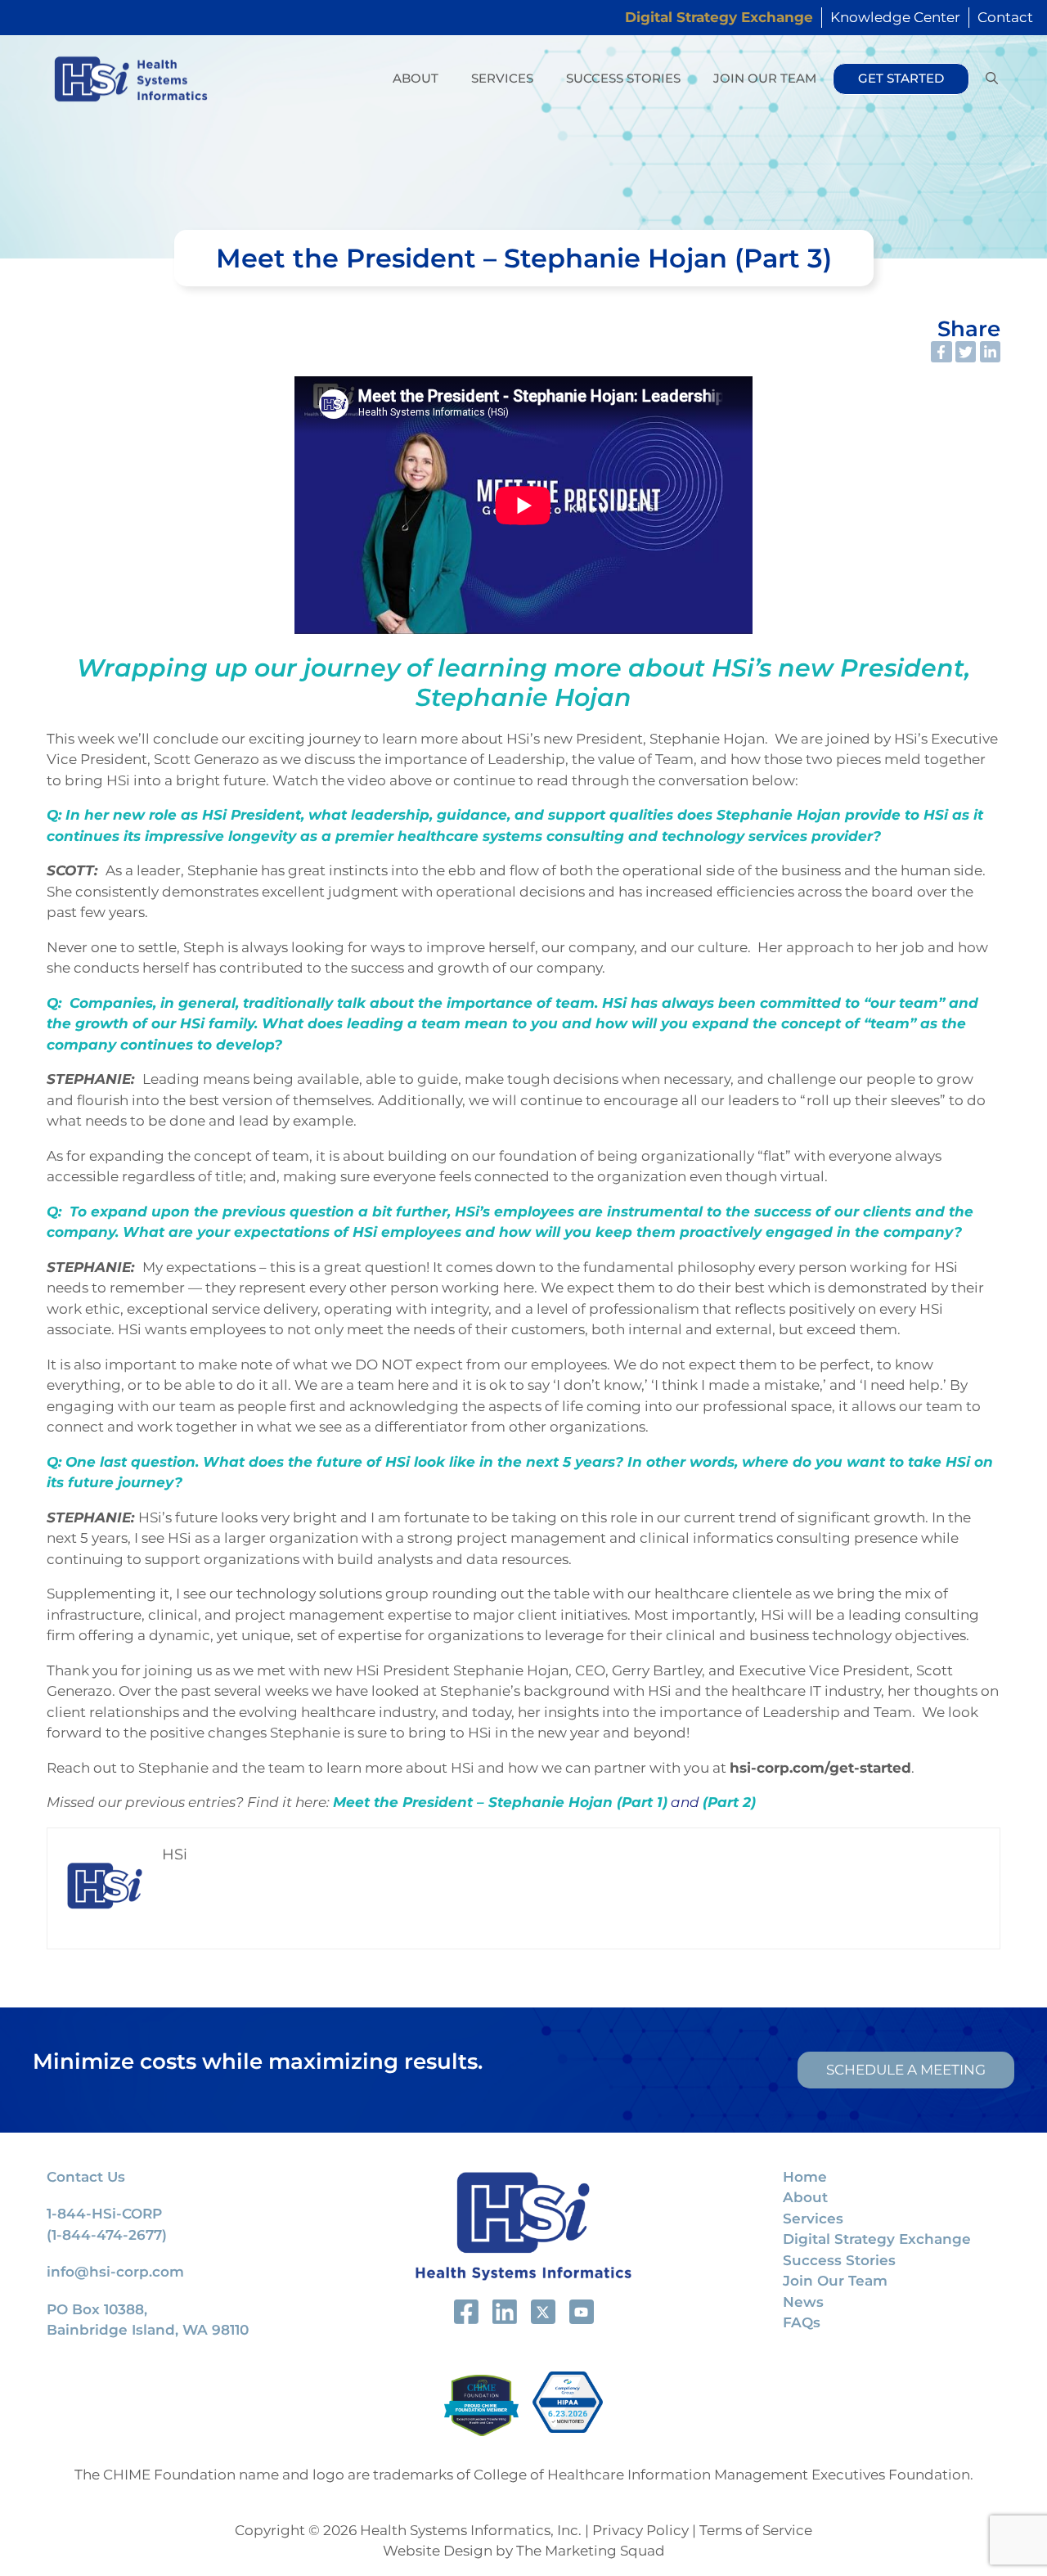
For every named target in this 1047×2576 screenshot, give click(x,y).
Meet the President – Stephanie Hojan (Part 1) (500, 1802)
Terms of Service (756, 2530)
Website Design (438, 2551)
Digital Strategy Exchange (877, 2239)
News (803, 2302)
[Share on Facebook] (941, 352)
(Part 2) (729, 1802)
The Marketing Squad (591, 2551)
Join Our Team (765, 78)
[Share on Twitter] (966, 352)
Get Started (901, 78)
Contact (1005, 17)
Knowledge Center (895, 17)
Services (502, 78)
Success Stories (623, 78)
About (416, 78)
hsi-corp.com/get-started (820, 1768)
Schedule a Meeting (906, 2070)
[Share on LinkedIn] (991, 352)
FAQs (802, 2322)
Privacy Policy (640, 2530)
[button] (992, 79)
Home (805, 2177)
